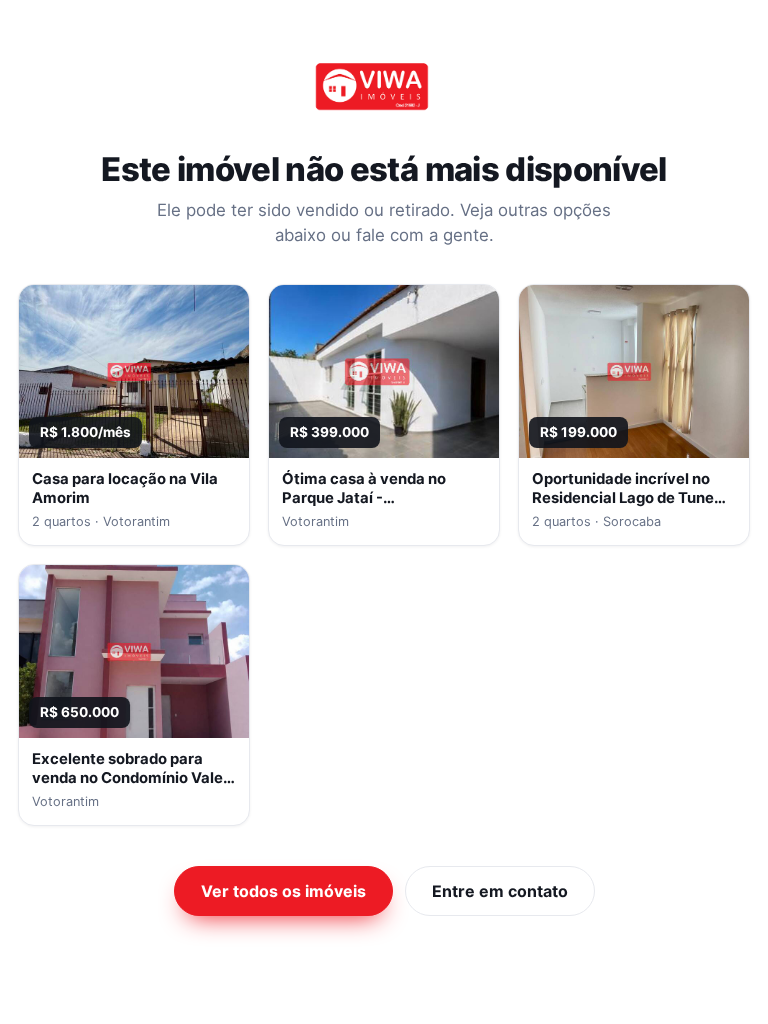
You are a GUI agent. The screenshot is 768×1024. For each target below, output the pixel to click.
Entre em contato (500, 891)
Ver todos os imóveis (283, 891)
